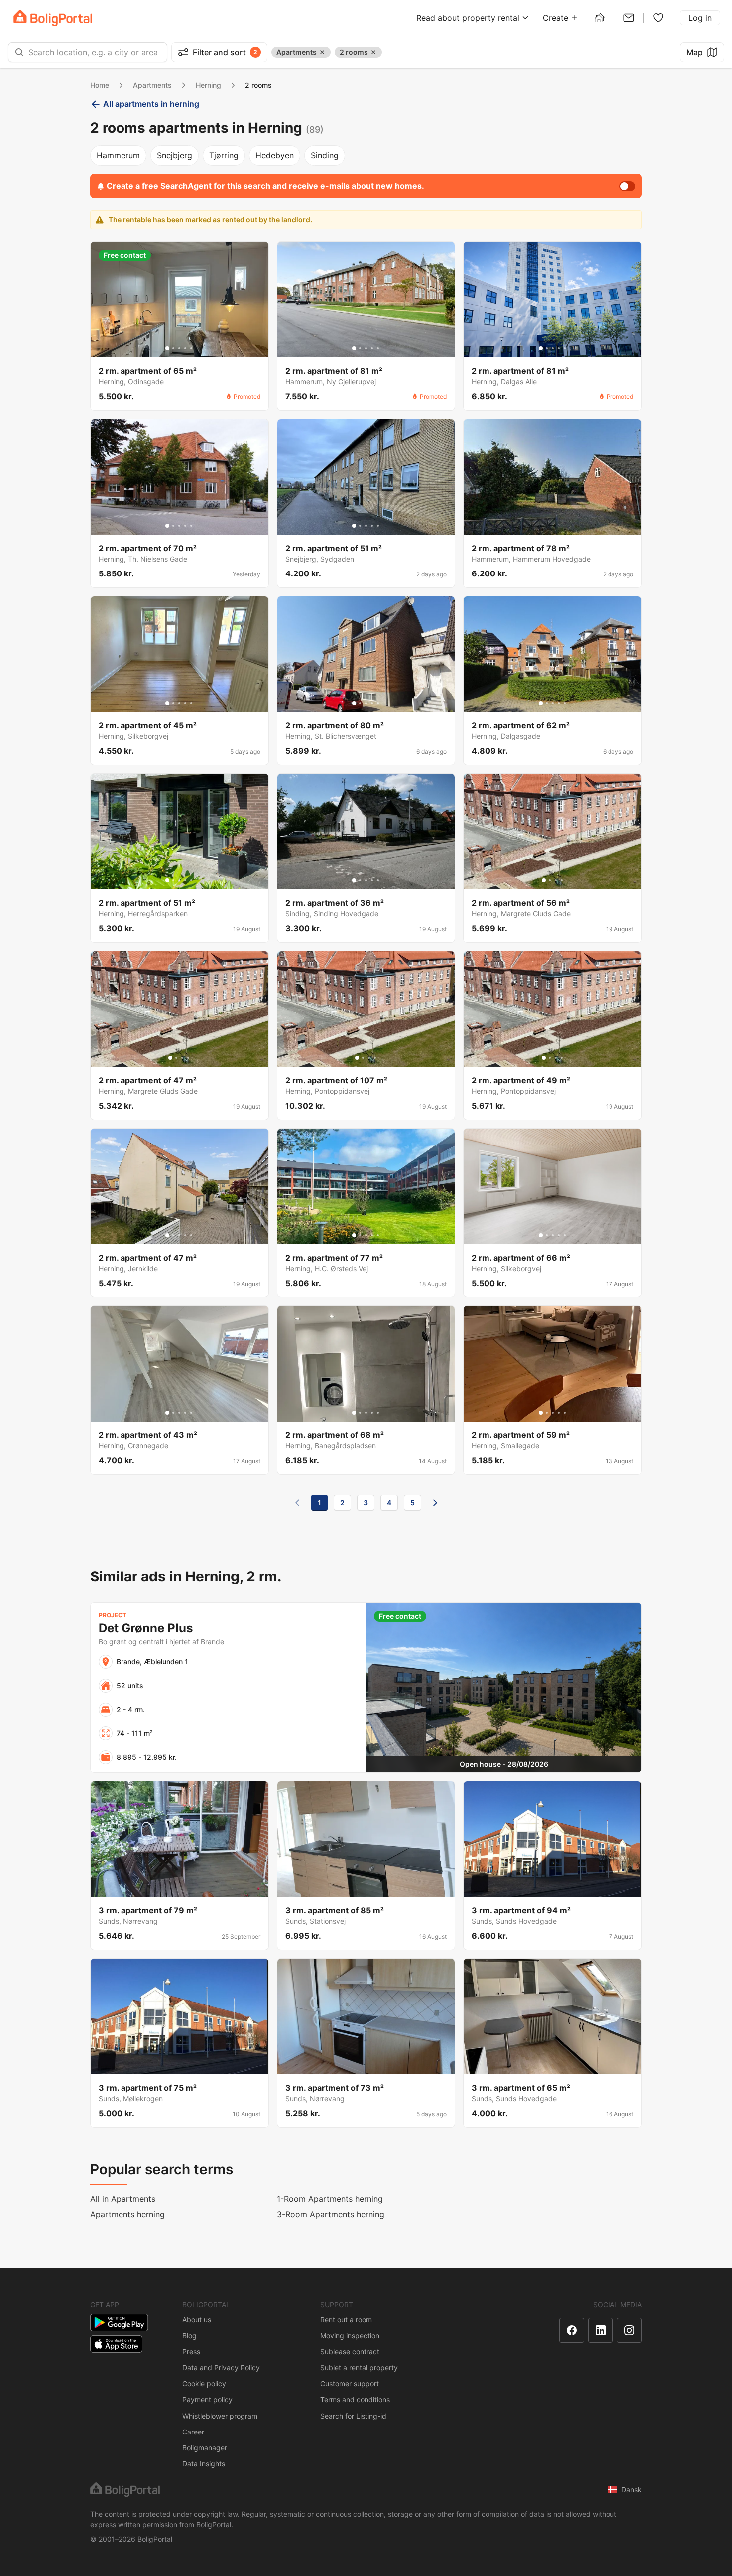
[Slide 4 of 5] (185, 348)
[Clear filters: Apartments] (322, 52)
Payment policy (207, 2399)
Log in (700, 18)
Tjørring (224, 155)
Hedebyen (275, 155)
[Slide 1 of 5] (167, 348)
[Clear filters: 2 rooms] (373, 52)
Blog (189, 2336)
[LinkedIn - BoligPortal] (601, 2330)
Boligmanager (205, 2448)
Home (100, 85)
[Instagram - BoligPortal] (629, 2330)
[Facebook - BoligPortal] (572, 2330)
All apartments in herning (151, 104)
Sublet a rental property (359, 2367)
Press (191, 2352)
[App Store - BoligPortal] (116, 2344)
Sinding (325, 155)
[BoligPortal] (53, 18)
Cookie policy (204, 2383)
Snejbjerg (175, 155)
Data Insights (204, 2464)
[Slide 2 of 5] (173, 348)
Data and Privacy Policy (221, 2367)
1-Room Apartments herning (330, 2199)
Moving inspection (350, 2336)
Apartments (152, 85)
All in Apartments (123, 2199)
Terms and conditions (355, 2399)
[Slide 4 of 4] (562, 880)
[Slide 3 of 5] (179, 348)
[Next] (435, 1503)
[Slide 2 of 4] (550, 880)
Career (193, 2432)
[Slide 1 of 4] (544, 880)
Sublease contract (350, 2352)
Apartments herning (127, 2214)
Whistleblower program (220, 2416)
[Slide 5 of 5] (191, 348)
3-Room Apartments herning (331, 2214)
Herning (208, 85)
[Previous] (297, 1503)
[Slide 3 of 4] (556, 880)
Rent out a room (346, 2320)
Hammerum (118, 155)
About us (197, 2320)
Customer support (350, 2383)
